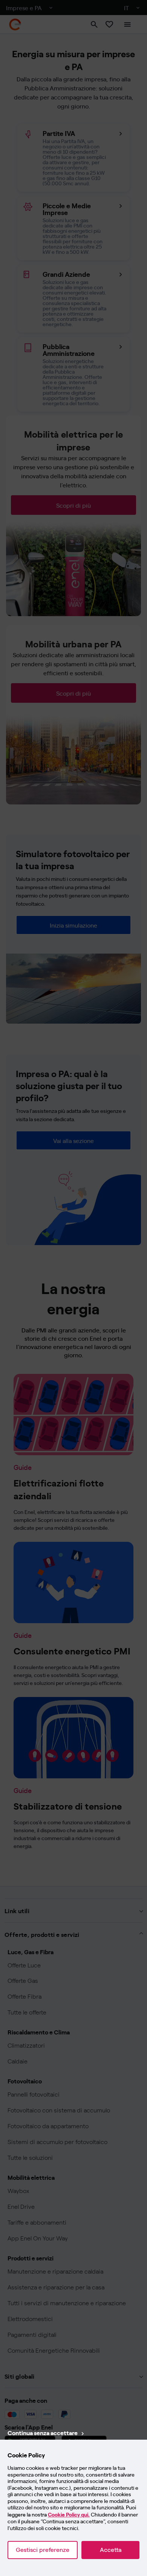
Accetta (111, 2550)
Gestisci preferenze (43, 2550)
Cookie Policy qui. (69, 2515)
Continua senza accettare (43, 2433)
